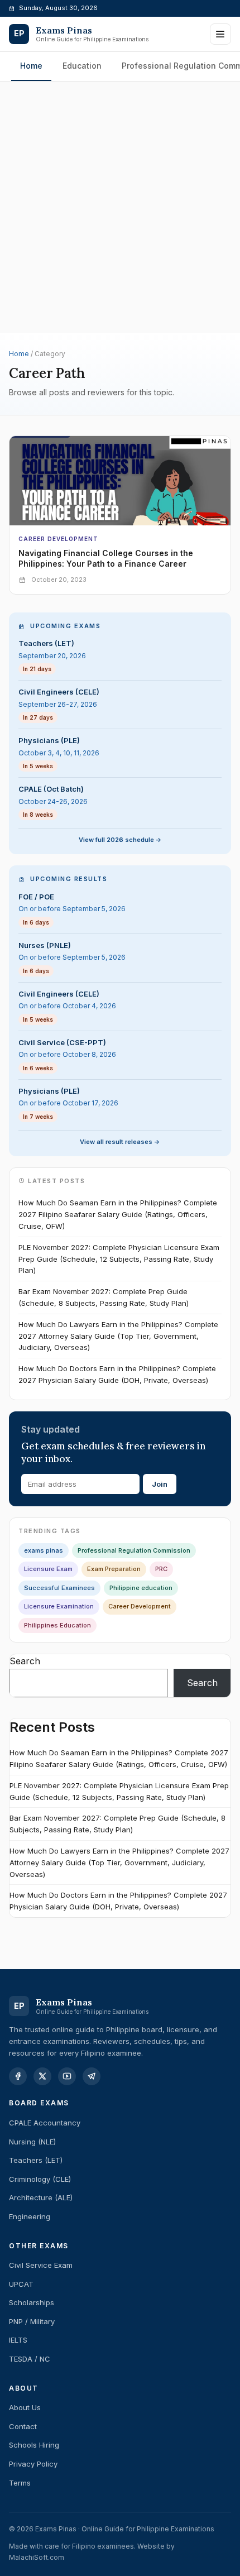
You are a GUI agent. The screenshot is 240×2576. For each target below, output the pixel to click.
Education (82, 66)
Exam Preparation (114, 1569)
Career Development (58, 539)
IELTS (18, 2340)
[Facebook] (18, 2076)
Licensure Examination (59, 1606)
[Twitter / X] (42, 2076)
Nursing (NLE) (32, 2142)
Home (31, 66)
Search (25, 1661)
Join (160, 1484)
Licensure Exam (48, 1569)
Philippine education (141, 1588)
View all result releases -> (120, 1142)
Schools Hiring (34, 2445)
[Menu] (220, 34)
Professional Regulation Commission (134, 1550)
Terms (20, 2483)
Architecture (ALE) (41, 2197)
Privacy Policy (33, 2464)
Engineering (30, 2216)
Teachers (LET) (36, 2160)
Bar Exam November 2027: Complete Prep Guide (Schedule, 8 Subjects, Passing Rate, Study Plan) (104, 1297)
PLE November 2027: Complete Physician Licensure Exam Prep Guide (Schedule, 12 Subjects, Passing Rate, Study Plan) (119, 1259)
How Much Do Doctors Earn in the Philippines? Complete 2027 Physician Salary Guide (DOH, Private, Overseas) (117, 1374)
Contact (23, 2426)
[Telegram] (92, 2076)
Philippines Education (57, 1625)
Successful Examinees (59, 1588)
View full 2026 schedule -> (120, 840)
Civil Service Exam (41, 2265)
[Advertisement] (120, 129)
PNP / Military (32, 2321)
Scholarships (32, 2302)
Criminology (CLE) (40, 2179)
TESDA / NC (30, 2359)
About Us (25, 2407)
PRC (161, 1569)
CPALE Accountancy (45, 2123)
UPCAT (21, 2284)
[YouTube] (67, 2076)
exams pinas (44, 1550)
